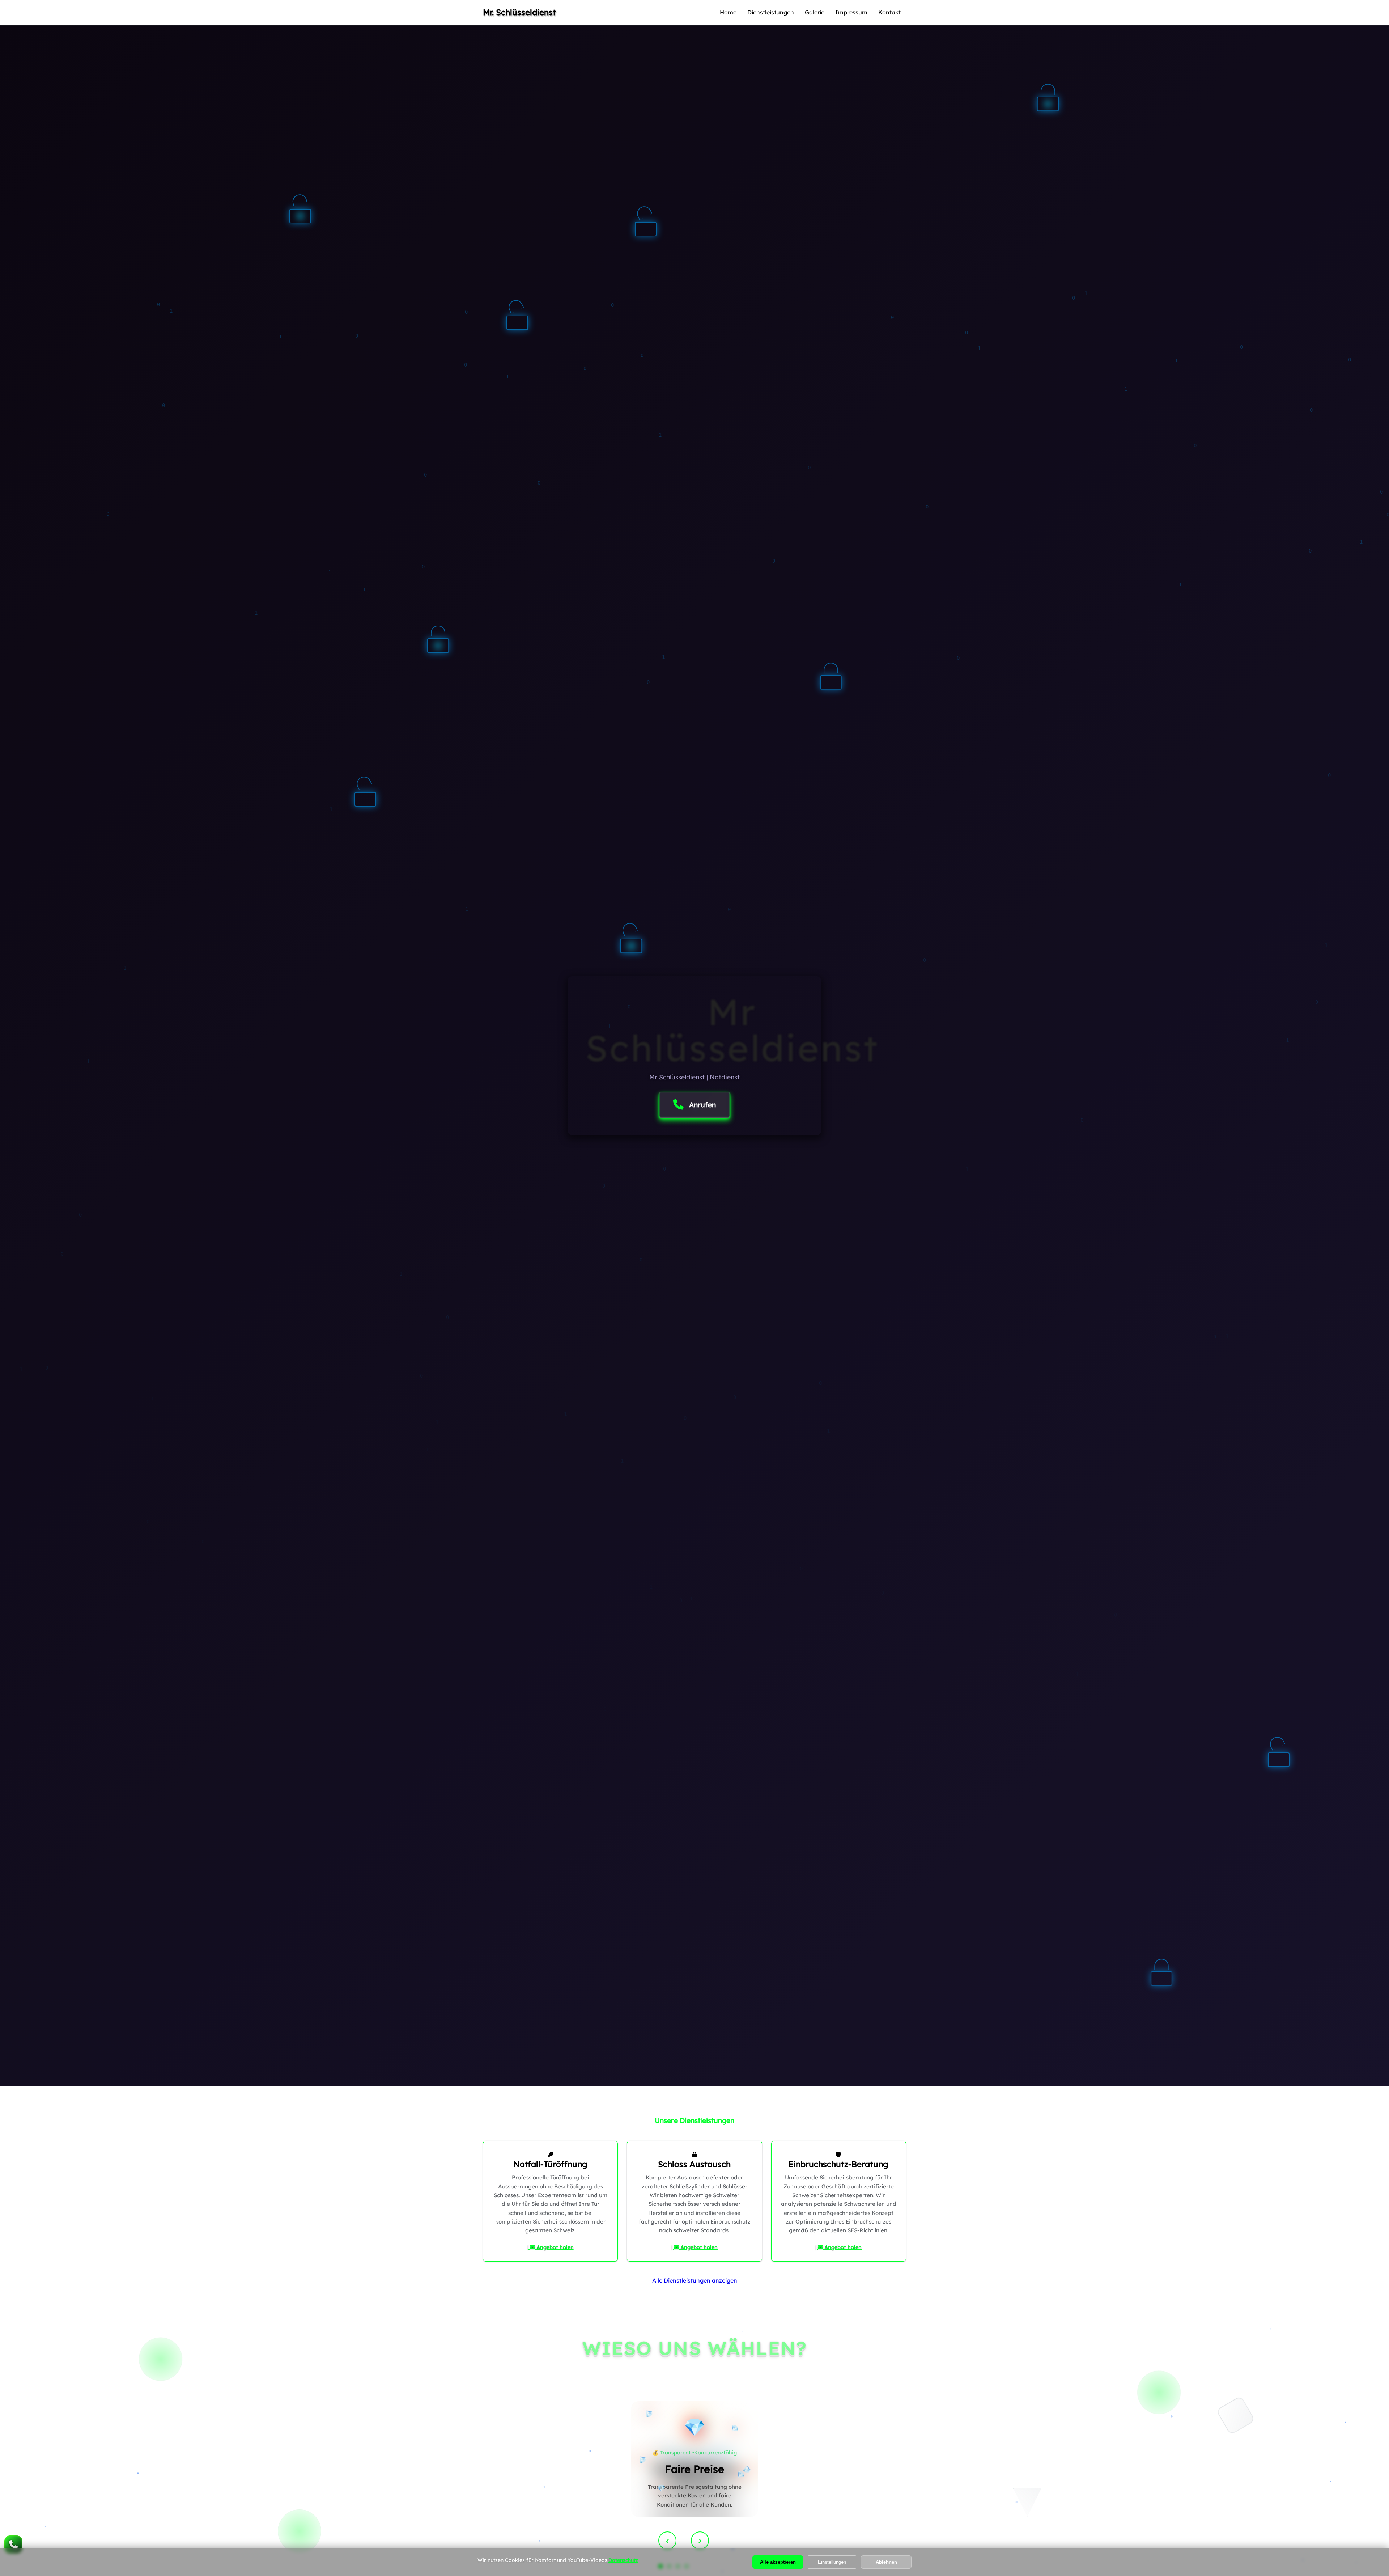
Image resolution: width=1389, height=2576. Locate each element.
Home (728, 12)
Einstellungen (832, 2562)
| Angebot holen (551, 2247)
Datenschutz (623, 2560)
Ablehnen (886, 2562)
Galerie (815, 12)
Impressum (851, 12)
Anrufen (702, 1105)
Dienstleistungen (771, 12)
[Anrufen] (13, 2545)
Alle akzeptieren (778, 2562)
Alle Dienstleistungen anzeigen (695, 2280)
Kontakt (889, 12)
